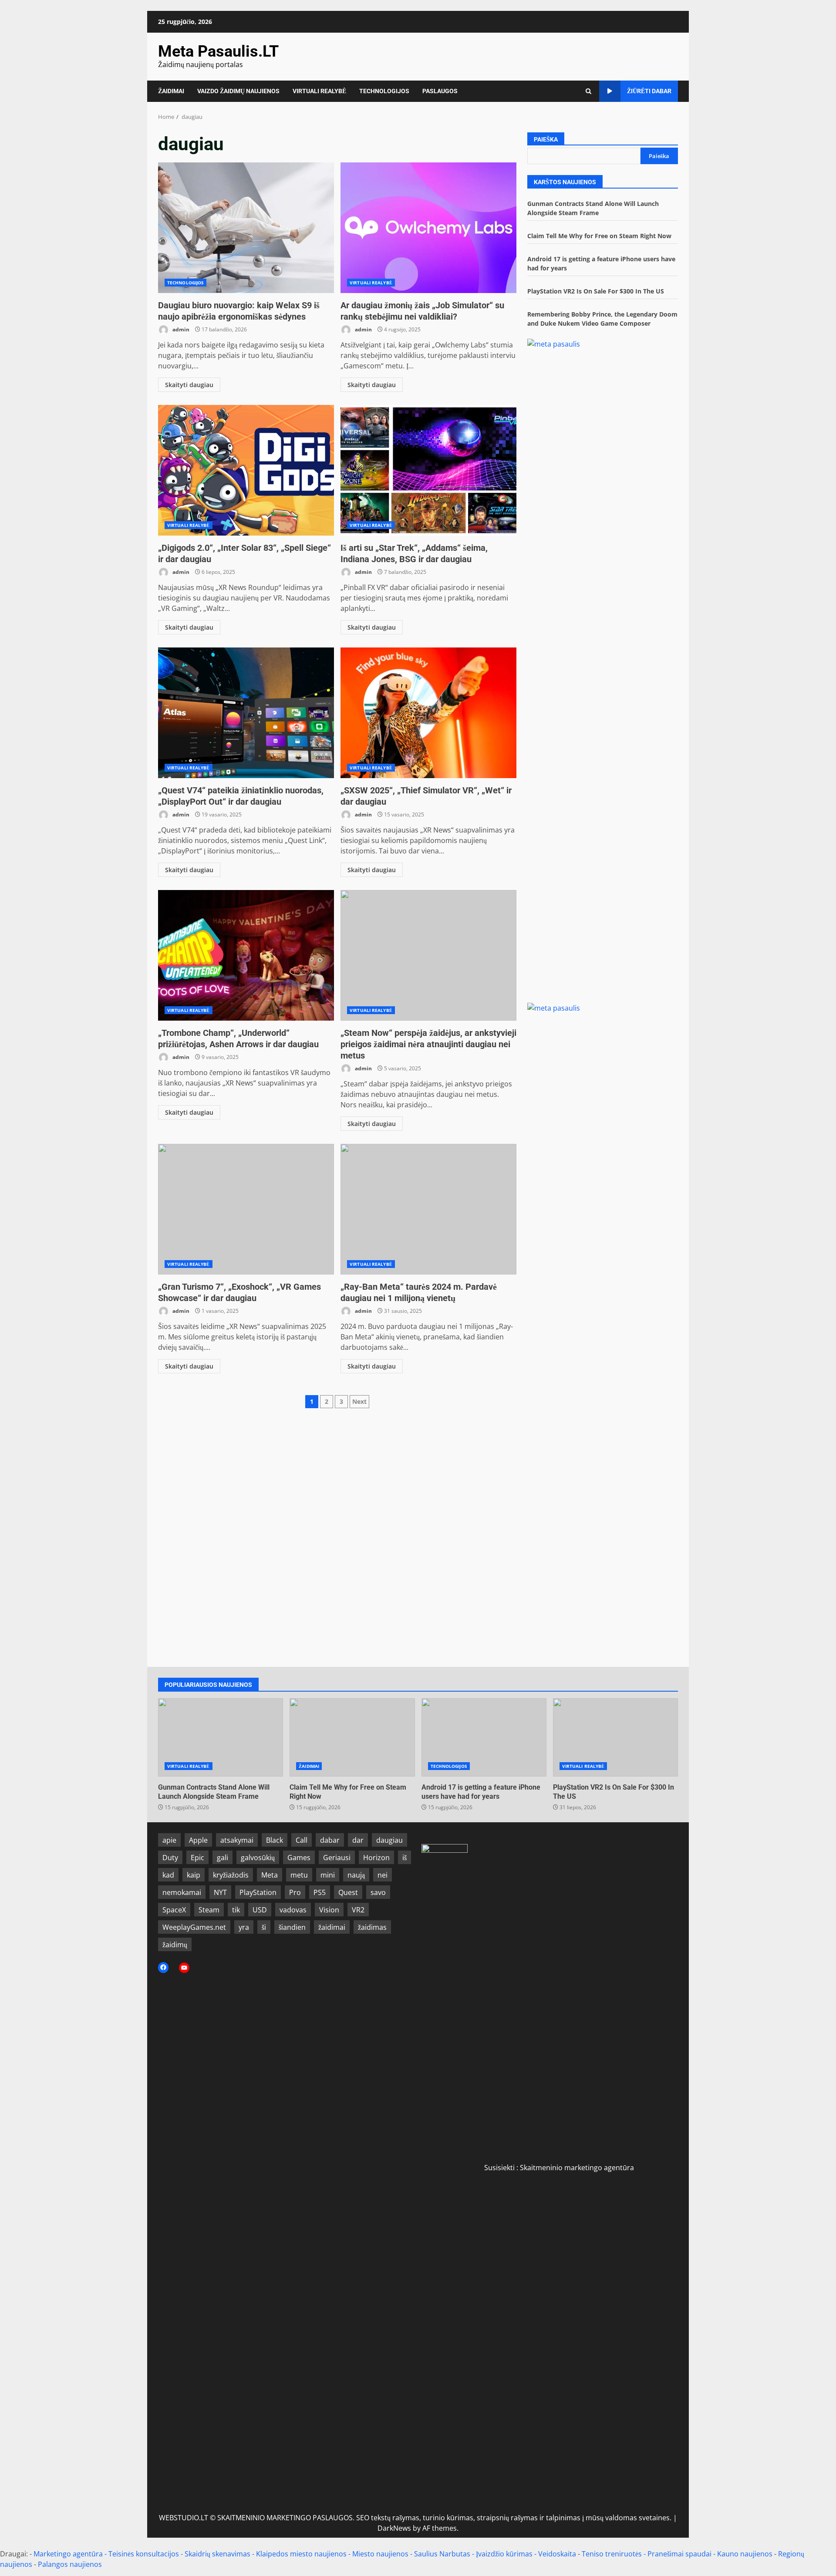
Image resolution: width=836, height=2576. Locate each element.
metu (299, 1875)
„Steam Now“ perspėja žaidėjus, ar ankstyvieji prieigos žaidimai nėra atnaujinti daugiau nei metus (428, 955)
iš (405, 1858)
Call (302, 1840)
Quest (348, 1892)
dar (358, 1840)
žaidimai (332, 1927)
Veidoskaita (557, 2554)
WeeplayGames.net (194, 1927)
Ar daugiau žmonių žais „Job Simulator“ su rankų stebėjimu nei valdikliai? (428, 228)
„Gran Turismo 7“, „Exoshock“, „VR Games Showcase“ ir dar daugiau (246, 1209)
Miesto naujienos (380, 2554)
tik (236, 1910)
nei (383, 1875)
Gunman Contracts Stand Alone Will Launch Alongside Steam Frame (221, 1737)
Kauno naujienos (745, 2554)
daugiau (389, 1840)
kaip (194, 1875)
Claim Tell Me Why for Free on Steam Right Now (599, 236)
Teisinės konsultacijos (144, 2554)
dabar (330, 1840)
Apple (198, 1840)
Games (299, 1858)
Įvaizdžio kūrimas (504, 2554)
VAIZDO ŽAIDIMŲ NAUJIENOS (238, 91)
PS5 (320, 1892)
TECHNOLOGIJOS (384, 91)
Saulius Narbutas (442, 2554)
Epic (197, 1858)
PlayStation (258, 1892)
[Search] (588, 91)
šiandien (292, 1927)
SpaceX (174, 1910)
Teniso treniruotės (612, 2554)
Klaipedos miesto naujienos (301, 2554)
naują (356, 1875)
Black (275, 1840)
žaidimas (372, 1927)
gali (222, 1858)
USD (260, 1910)
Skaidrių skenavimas (217, 2554)
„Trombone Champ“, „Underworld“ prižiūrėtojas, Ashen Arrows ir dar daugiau (246, 955)
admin (180, 329)
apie (169, 1840)
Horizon (376, 1858)
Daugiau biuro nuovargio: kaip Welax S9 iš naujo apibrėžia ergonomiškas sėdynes (246, 228)
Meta (270, 1875)
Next (359, 1401)
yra (244, 1927)
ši (264, 1927)
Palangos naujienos (70, 2564)
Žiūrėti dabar (649, 91)
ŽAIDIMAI (171, 91)
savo (378, 1892)
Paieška (546, 139)
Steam (209, 1910)
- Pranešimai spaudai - (680, 2554)
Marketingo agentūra (68, 2554)
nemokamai (182, 1892)
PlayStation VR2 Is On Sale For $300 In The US (596, 291)
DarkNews (394, 2528)
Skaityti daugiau (189, 385)
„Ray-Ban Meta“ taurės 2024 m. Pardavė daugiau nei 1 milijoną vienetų (428, 1209)
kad (168, 1875)
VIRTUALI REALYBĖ (319, 91)
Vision (329, 1910)
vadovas (293, 1910)
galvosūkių (258, 1858)
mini (328, 1875)
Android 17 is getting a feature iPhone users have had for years (484, 1737)
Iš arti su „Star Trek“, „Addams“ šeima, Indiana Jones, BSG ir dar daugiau (428, 470)
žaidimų (175, 1945)
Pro (295, 1892)
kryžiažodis (231, 1875)
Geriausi (337, 1858)
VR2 (358, 1910)
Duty (170, 1858)
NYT (220, 1892)
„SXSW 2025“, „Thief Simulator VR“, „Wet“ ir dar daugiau (428, 713)
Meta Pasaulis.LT (218, 51)
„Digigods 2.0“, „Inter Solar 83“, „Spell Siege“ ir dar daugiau (246, 470)
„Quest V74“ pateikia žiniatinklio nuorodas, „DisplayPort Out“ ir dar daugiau (246, 713)
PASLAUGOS (440, 91)
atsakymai (237, 1840)
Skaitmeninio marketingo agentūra (577, 2168)
